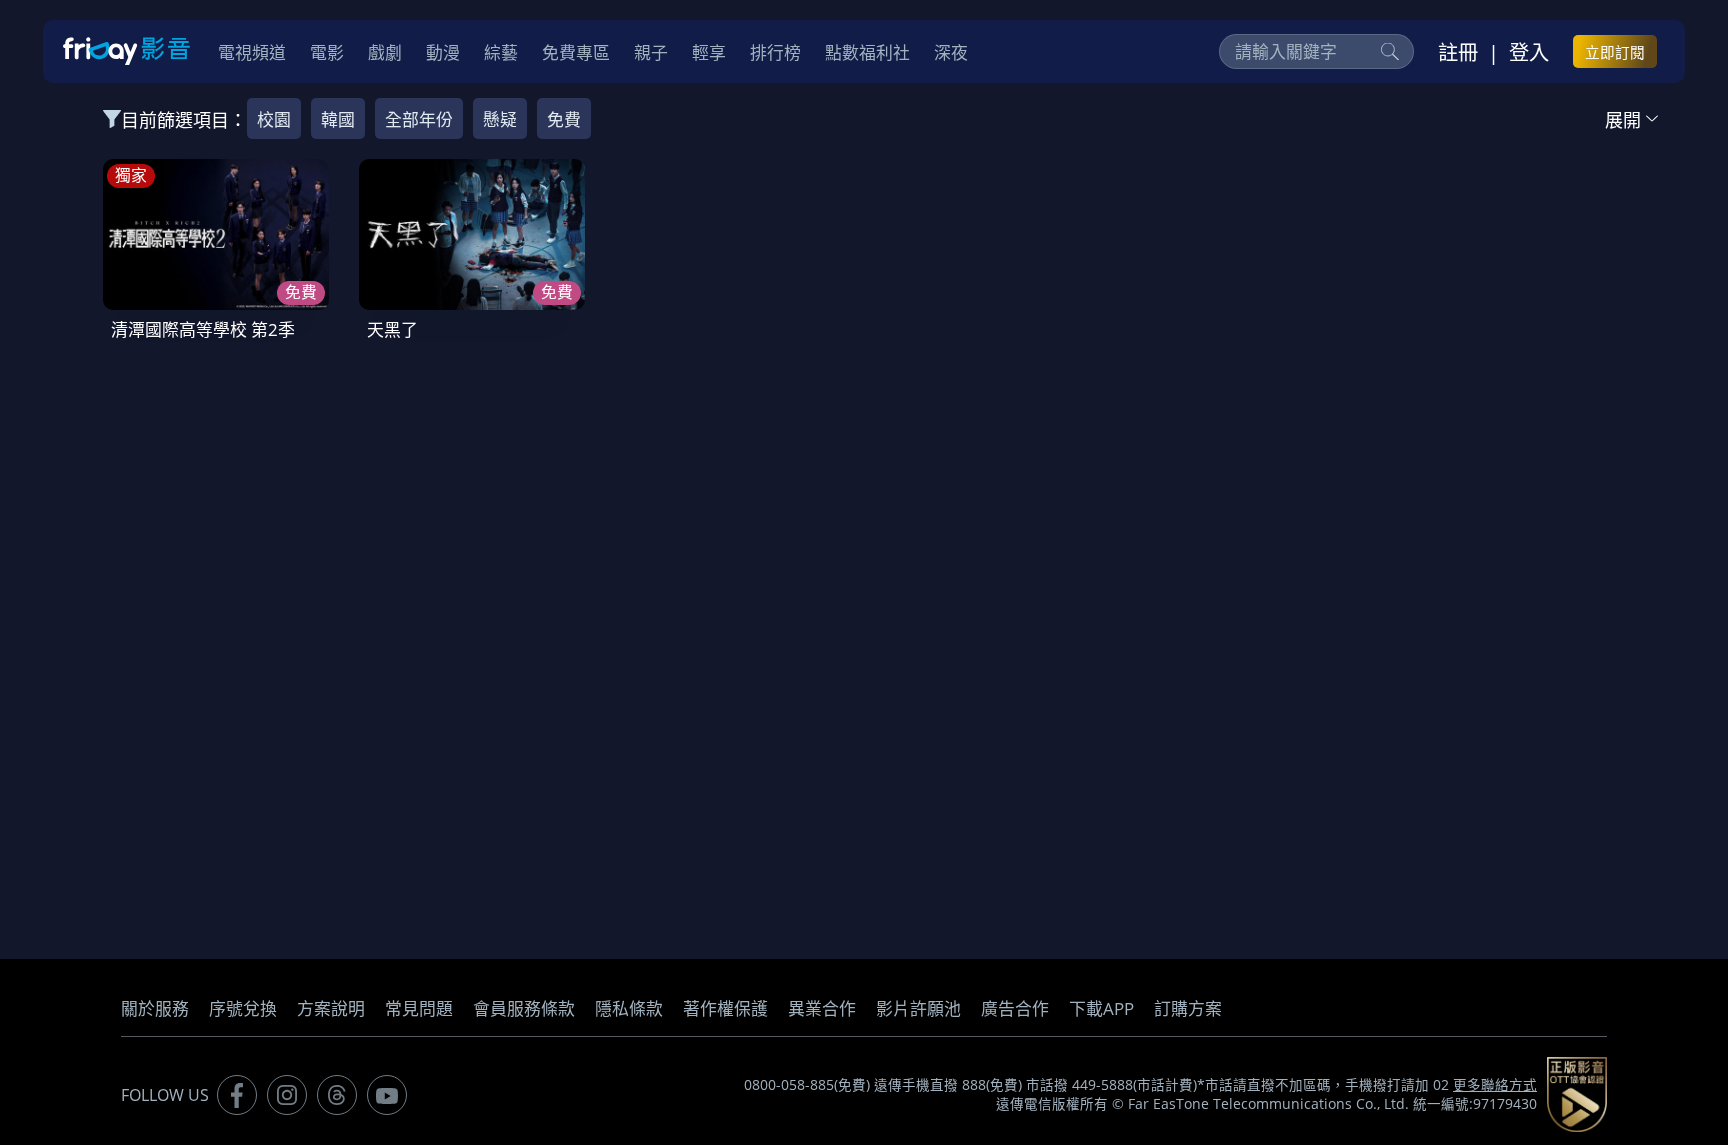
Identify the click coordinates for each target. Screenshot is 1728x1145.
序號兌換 (243, 1008)
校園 (274, 119)
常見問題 (419, 1008)
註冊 (1458, 52)
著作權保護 (725, 1008)
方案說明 (331, 1008)
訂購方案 (1188, 1008)
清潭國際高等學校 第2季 (203, 329)
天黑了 (392, 329)
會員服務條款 (524, 1008)
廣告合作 (1015, 1008)
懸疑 (500, 119)
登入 (1529, 52)
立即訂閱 (1615, 52)
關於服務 (155, 1008)
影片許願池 (918, 1008)
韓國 (338, 119)
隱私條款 (629, 1008)
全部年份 (419, 119)
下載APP (1101, 1008)
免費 (564, 119)
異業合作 (822, 1008)
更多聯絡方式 (1495, 1085)
